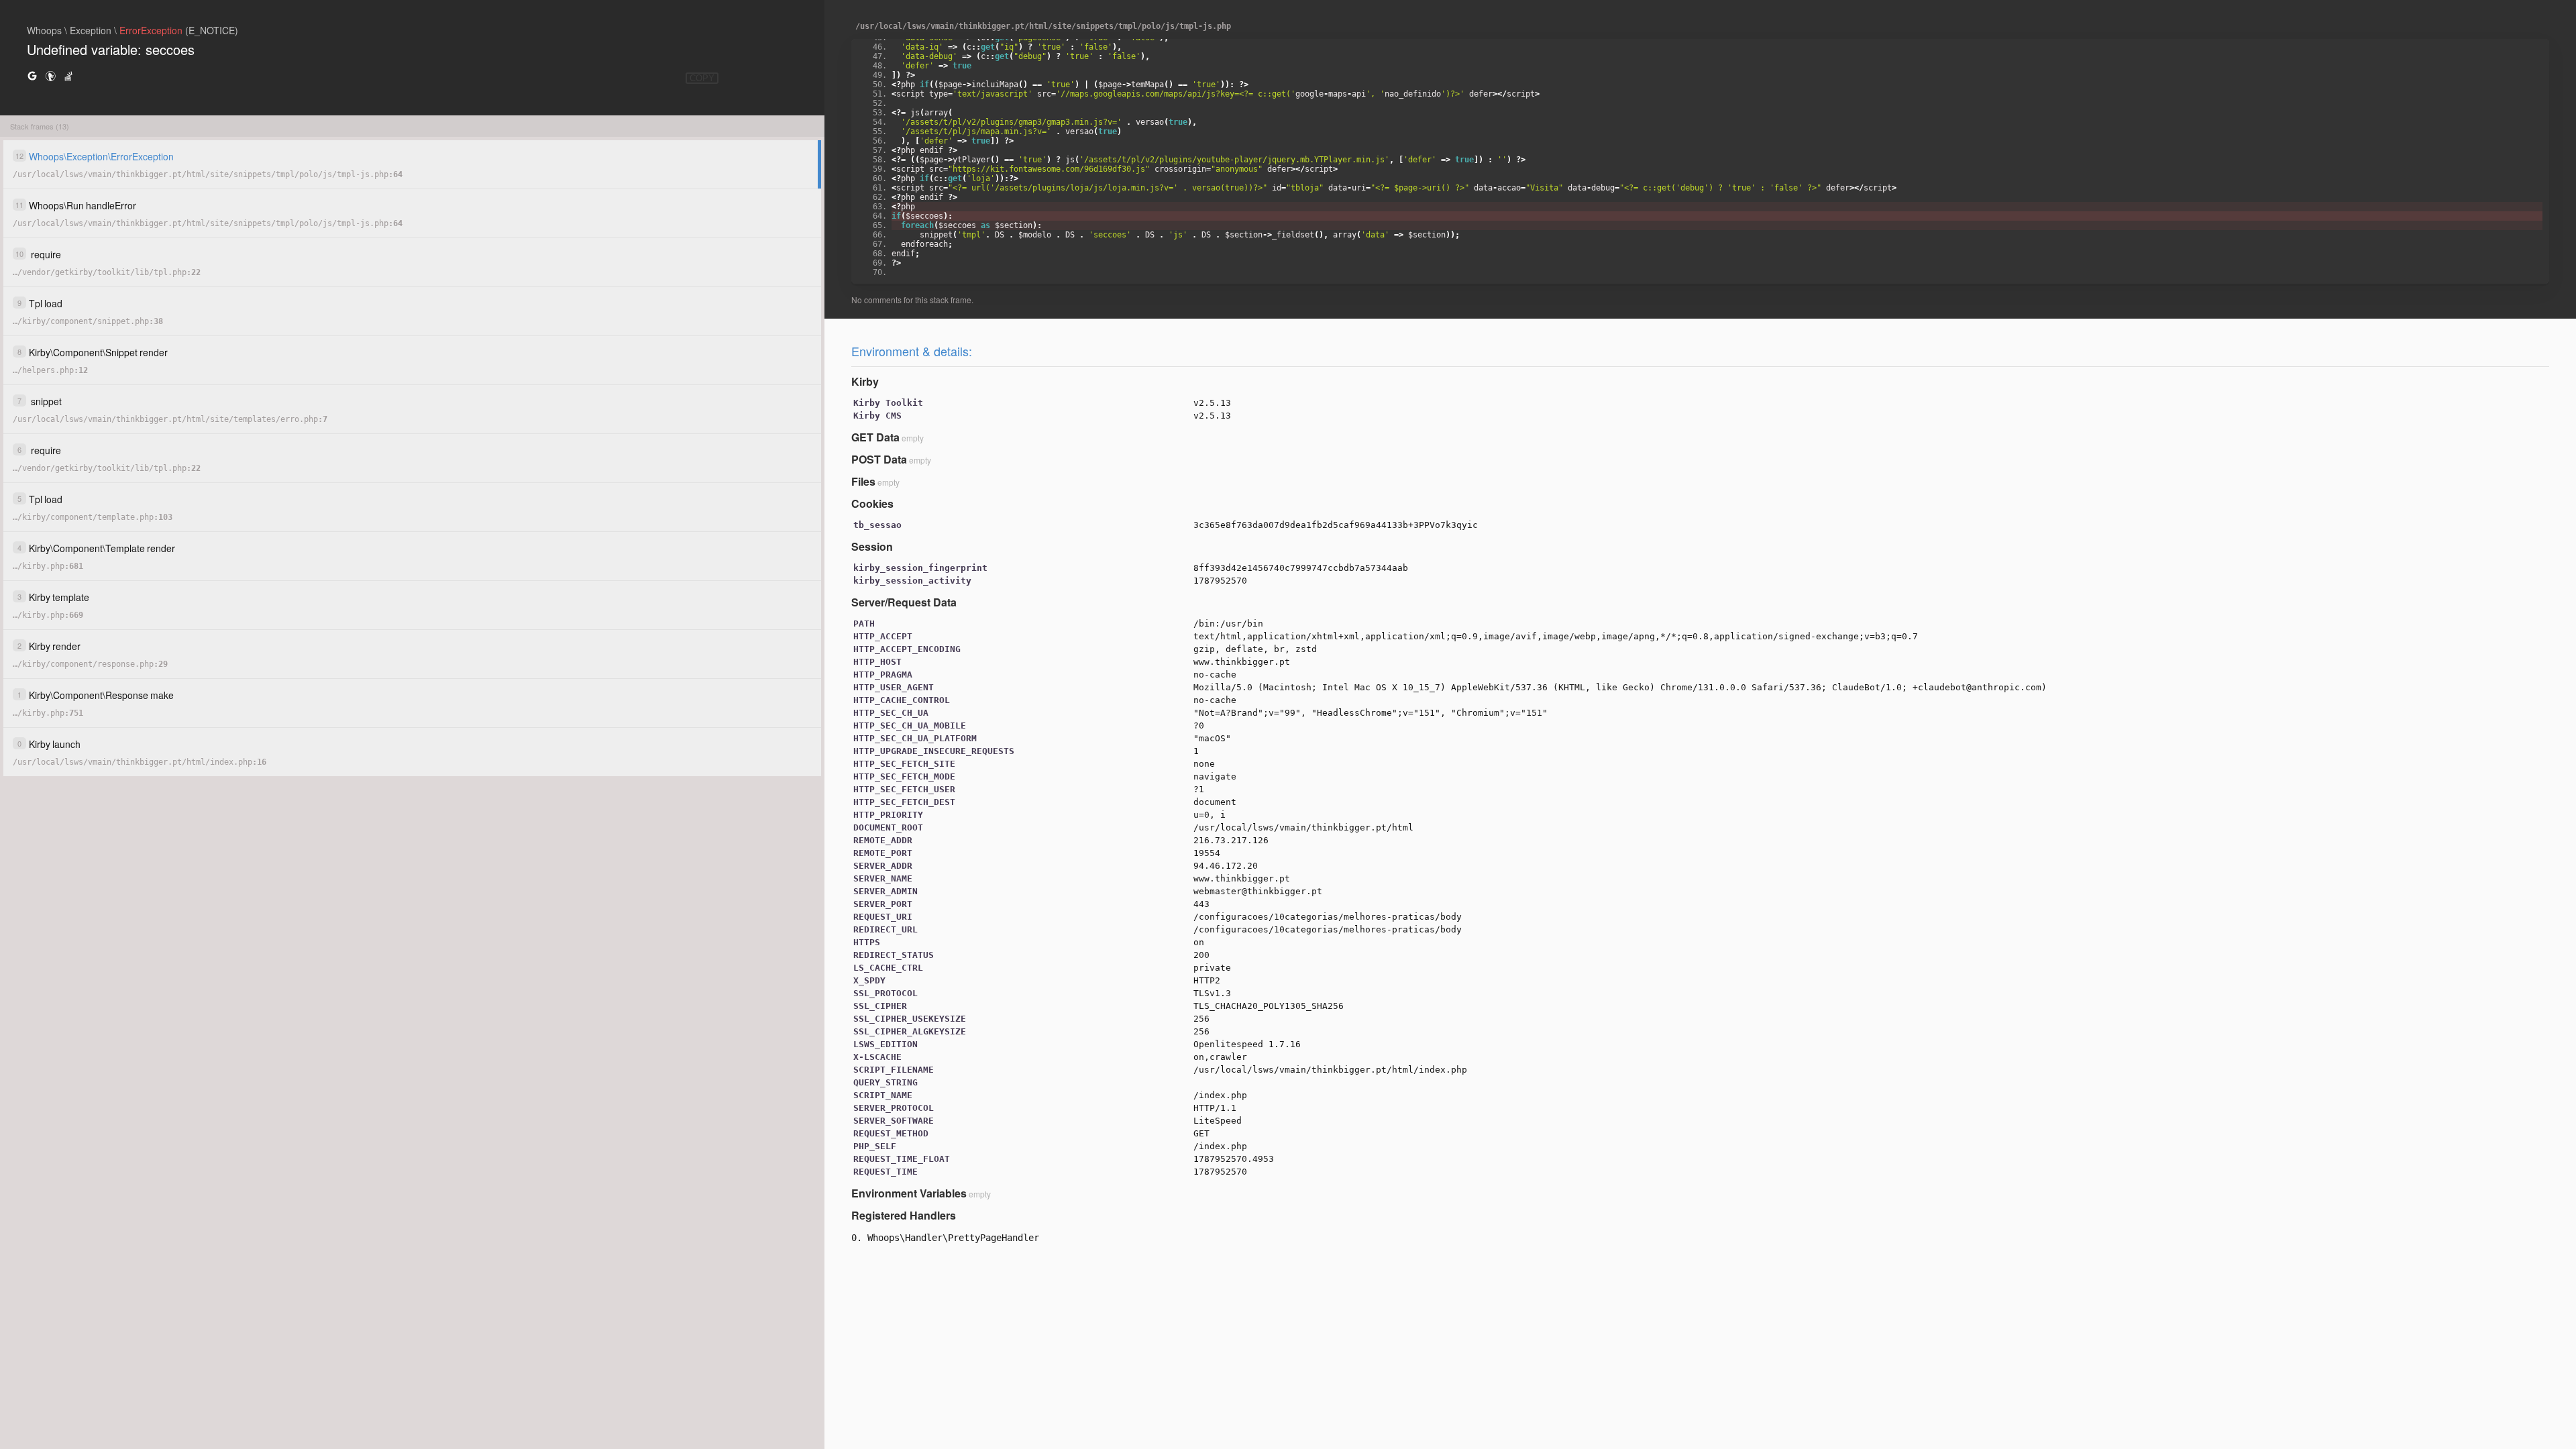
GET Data (875, 437)
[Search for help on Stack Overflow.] (68, 75)
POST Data (879, 459)
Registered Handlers (904, 1215)
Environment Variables (909, 1193)
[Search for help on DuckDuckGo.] (50, 75)
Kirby (865, 381)
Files (863, 481)
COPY (702, 78)
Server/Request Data (904, 602)
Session (872, 546)
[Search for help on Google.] (32, 75)
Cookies (872, 503)
